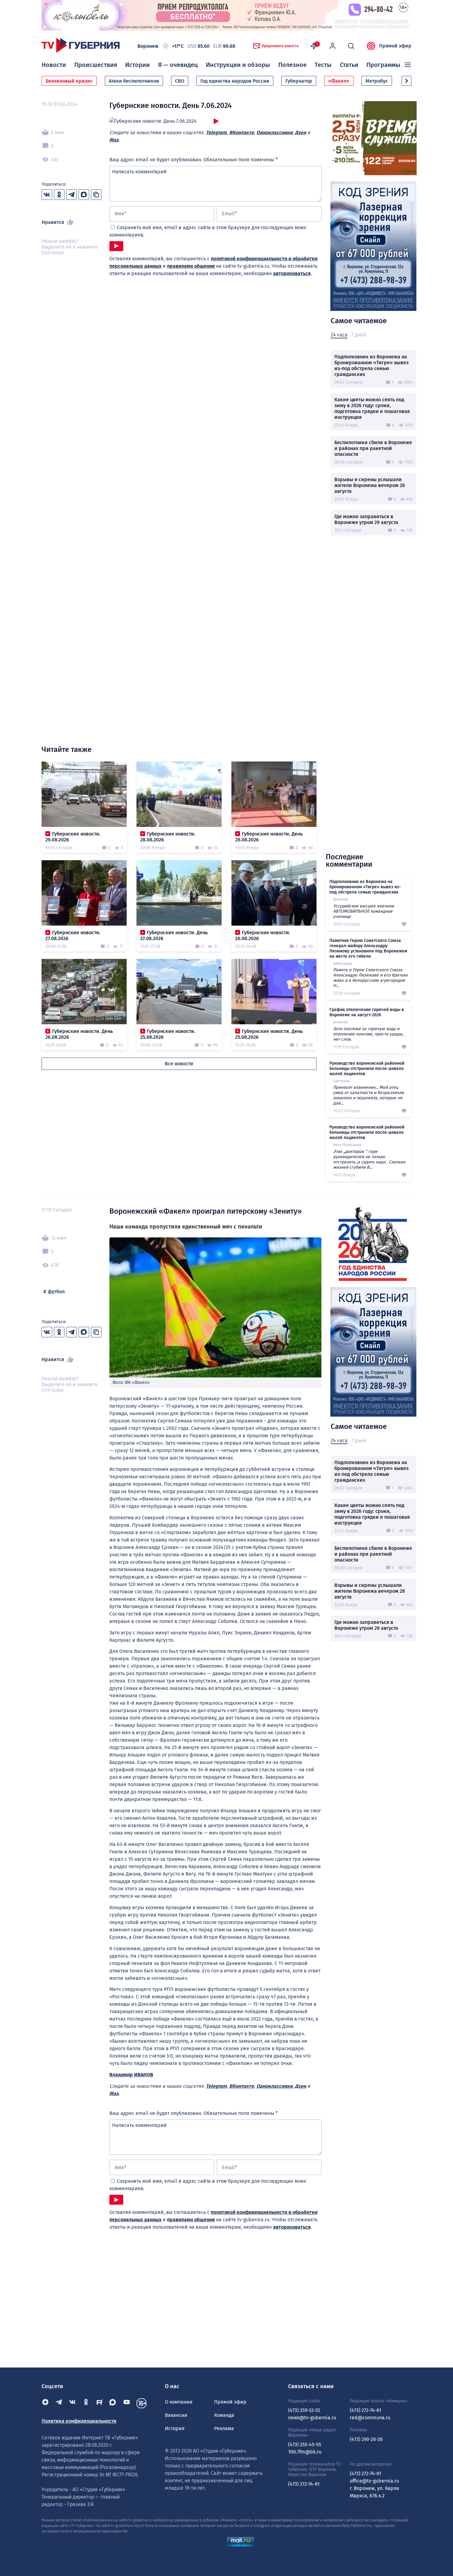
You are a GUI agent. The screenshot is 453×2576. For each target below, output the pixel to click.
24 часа (339, 335)
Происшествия (96, 65)
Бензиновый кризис (69, 81)
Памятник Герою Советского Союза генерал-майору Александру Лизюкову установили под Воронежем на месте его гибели (368, 948)
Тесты (323, 65)
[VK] (72, 2403)
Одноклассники (274, 132)
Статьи (349, 65)
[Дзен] (45, 2403)
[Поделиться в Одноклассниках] (59, 195)
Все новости (179, 1064)
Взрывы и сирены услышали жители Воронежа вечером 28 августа (370, 485)
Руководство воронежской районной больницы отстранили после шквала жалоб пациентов (367, 1069)
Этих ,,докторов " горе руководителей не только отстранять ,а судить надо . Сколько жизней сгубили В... (369, 1159)
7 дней (359, 335)
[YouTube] (127, 2403)
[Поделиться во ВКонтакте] (47, 195)
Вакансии (176, 2415)
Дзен (300, 132)
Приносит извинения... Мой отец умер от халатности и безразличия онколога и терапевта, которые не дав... (369, 1095)
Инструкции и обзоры (238, 65)
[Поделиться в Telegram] (71, 195)
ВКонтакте (242, 132)
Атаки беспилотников (134, 81)
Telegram (216, 132)
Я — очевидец (178, 65)
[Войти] (333, 46)
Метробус (377, 81)
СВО (180, 81)
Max (114, 140)
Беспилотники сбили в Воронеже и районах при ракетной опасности (373, 448)
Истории (137, 65)
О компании (179, 2402)
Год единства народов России (235, 81)
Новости (54, 65)
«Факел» (339, 81)
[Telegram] (59, 2403)
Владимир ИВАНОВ (131, 2075)
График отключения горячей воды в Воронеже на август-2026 (367, 1012)
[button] (406, 81)
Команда (224, 2415)
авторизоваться (292, 273)
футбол (56, 1292)
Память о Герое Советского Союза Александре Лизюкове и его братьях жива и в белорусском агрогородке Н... (370, 978)
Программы (383, 65)
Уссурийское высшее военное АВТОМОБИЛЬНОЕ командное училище (364, 911)
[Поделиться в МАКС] (84, 195)
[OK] (86, 2403)
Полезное (292, 65)
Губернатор (299, 81)
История (175, 2428)
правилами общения (191, 266)
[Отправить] (116, 246)
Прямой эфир (395, 46)
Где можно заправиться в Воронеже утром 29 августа (366, 519)
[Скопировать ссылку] (96, 195)
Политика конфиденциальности (79, 2421)
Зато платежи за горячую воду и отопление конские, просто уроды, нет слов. (368, 1034)
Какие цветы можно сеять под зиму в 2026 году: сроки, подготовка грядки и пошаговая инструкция (372, 408)
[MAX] (113, 2403)
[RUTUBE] (100, 2403)
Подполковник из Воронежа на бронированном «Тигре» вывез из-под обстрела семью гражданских (371, 365)
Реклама (224, 2428)
